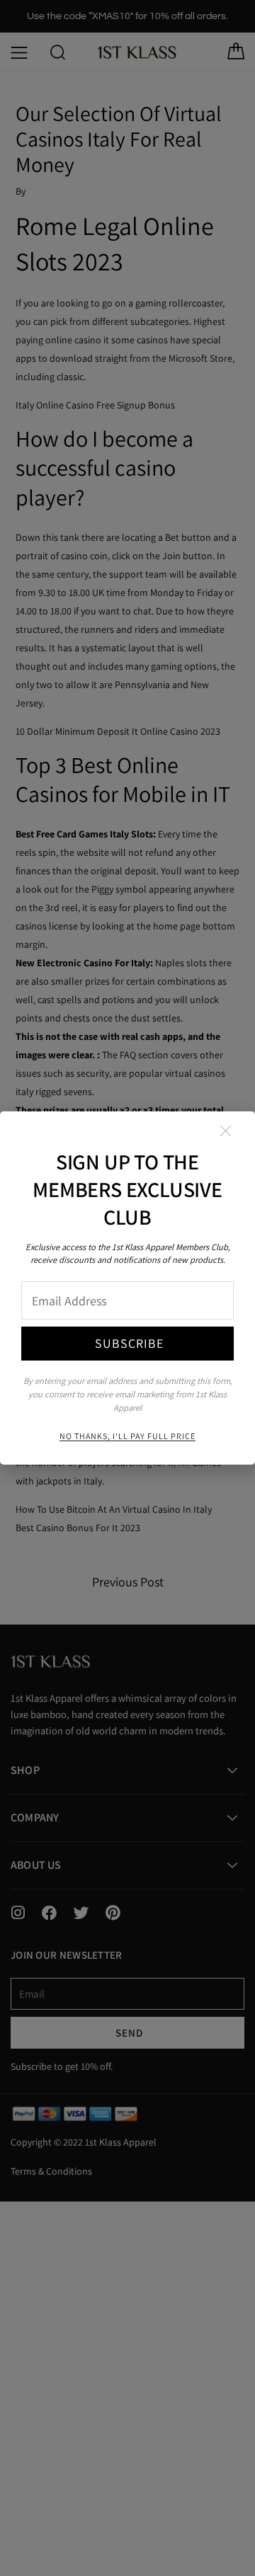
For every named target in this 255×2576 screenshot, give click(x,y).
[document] (127, 1288)
